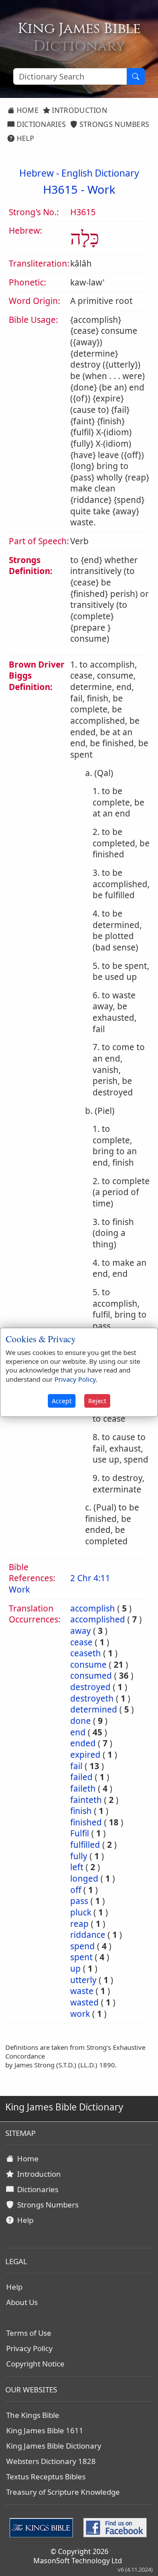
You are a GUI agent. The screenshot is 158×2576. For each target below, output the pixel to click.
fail (76, 1766)
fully (79, 1856)
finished (86, 1822)
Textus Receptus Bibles (46, 2477)
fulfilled (85, 1845)
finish (81, 1811)
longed (84, 1879)
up (75, 1969)
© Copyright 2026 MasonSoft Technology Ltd (78, 2556)
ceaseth (86, 1653)
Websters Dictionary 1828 (51, 2461)
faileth (83, 1788)
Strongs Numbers (114, 124)
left (77, 1867)
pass (79, 1901)
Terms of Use (29, 2333)
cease (81, 1642)
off (76, 1890)
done (81, 1721)
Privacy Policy (29, 2348)
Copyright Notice (35, 2364)
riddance (88, 1935)
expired (85, 1755)
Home (27, 110)
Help (24, 138)
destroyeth (92, 1698)
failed (81, 1777)
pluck (81, 1912)
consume (88, 1665)
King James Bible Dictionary (54, 2446)
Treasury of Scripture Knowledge (63, 2492)
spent (81, 1957)
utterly (83, 1980)
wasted (84, 2002)
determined (94, 1709)
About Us (22, 2302)
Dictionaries (40, 124)
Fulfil (80, 1833)
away (81, 1631)
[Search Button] (136, 76)
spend (83, 1946)
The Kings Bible (33, 2415)
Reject (97, 1401)
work (80, 2014)
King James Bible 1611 (45, 2430)
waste (82, 1991)
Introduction (79, 110)
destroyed (90, 1687)
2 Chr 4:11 (90, 1578)
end (78, 1732)
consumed (91, 1676)
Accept (62, 1401)
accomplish (93, 1608)
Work (101, 189)
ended (83, 1743)
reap (79, 1924)
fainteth (86, 1800)
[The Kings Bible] (43, 2527)
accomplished (98, 1619)
